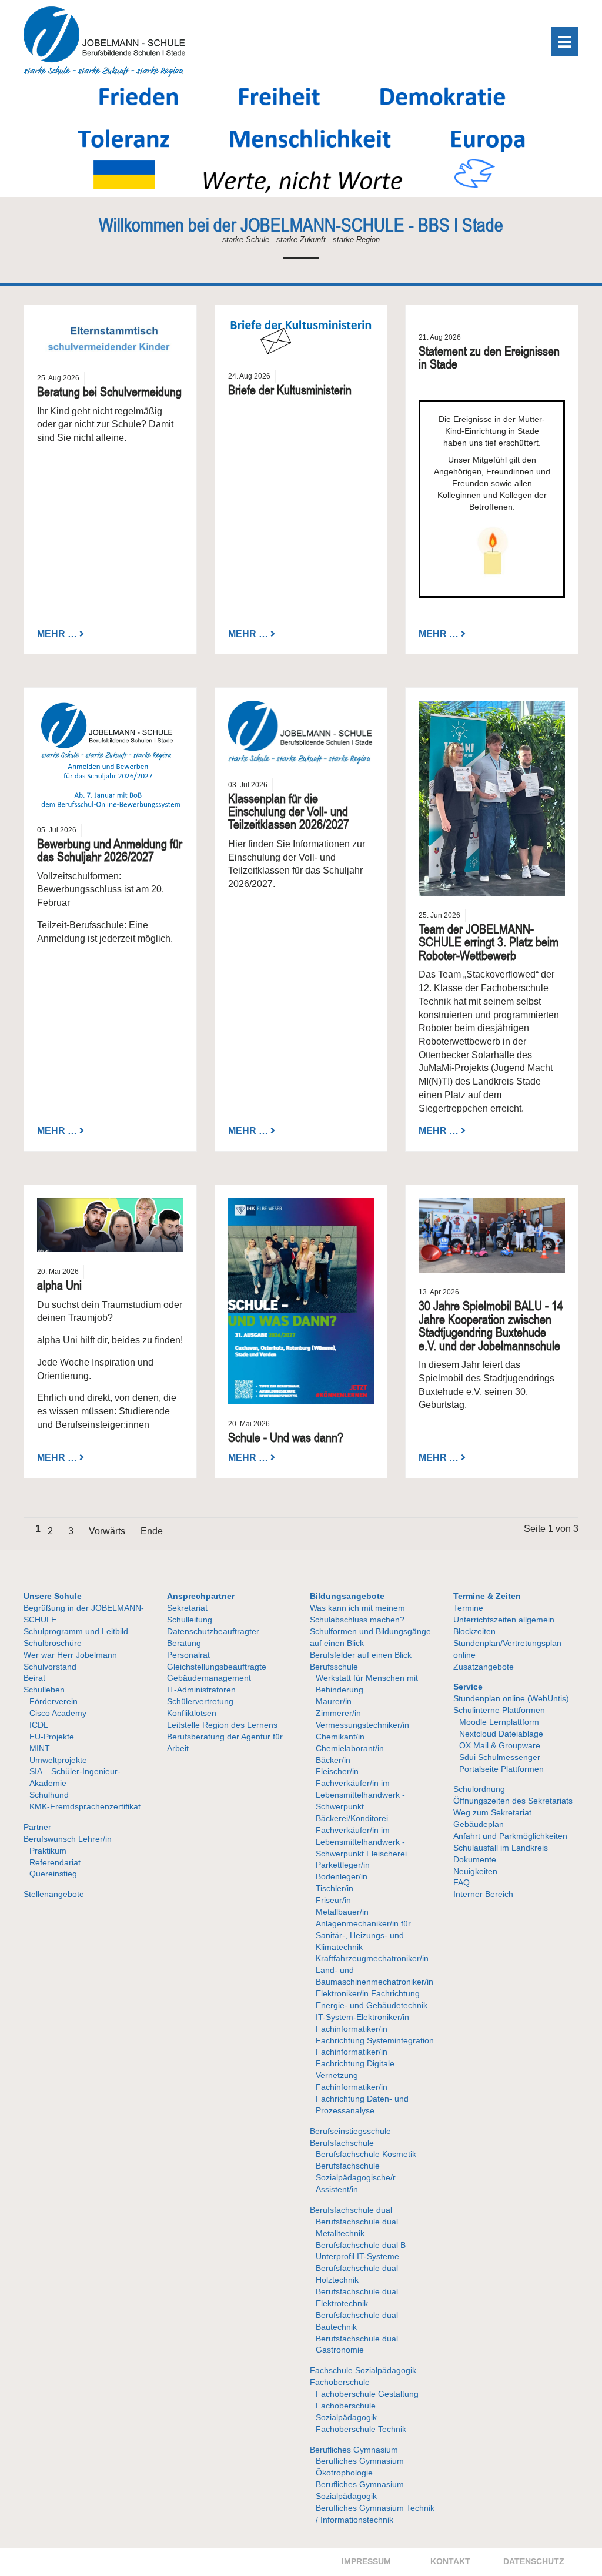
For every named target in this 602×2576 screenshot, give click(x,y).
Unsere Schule (53, 1596)
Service (468, 1687)
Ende (152, 1531)
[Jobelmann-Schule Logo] (104, 74)
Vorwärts (107, 1531)
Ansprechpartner (201, 1596)
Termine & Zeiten (487, 1596)
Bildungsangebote (347, 1596)
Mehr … (57, 633)
